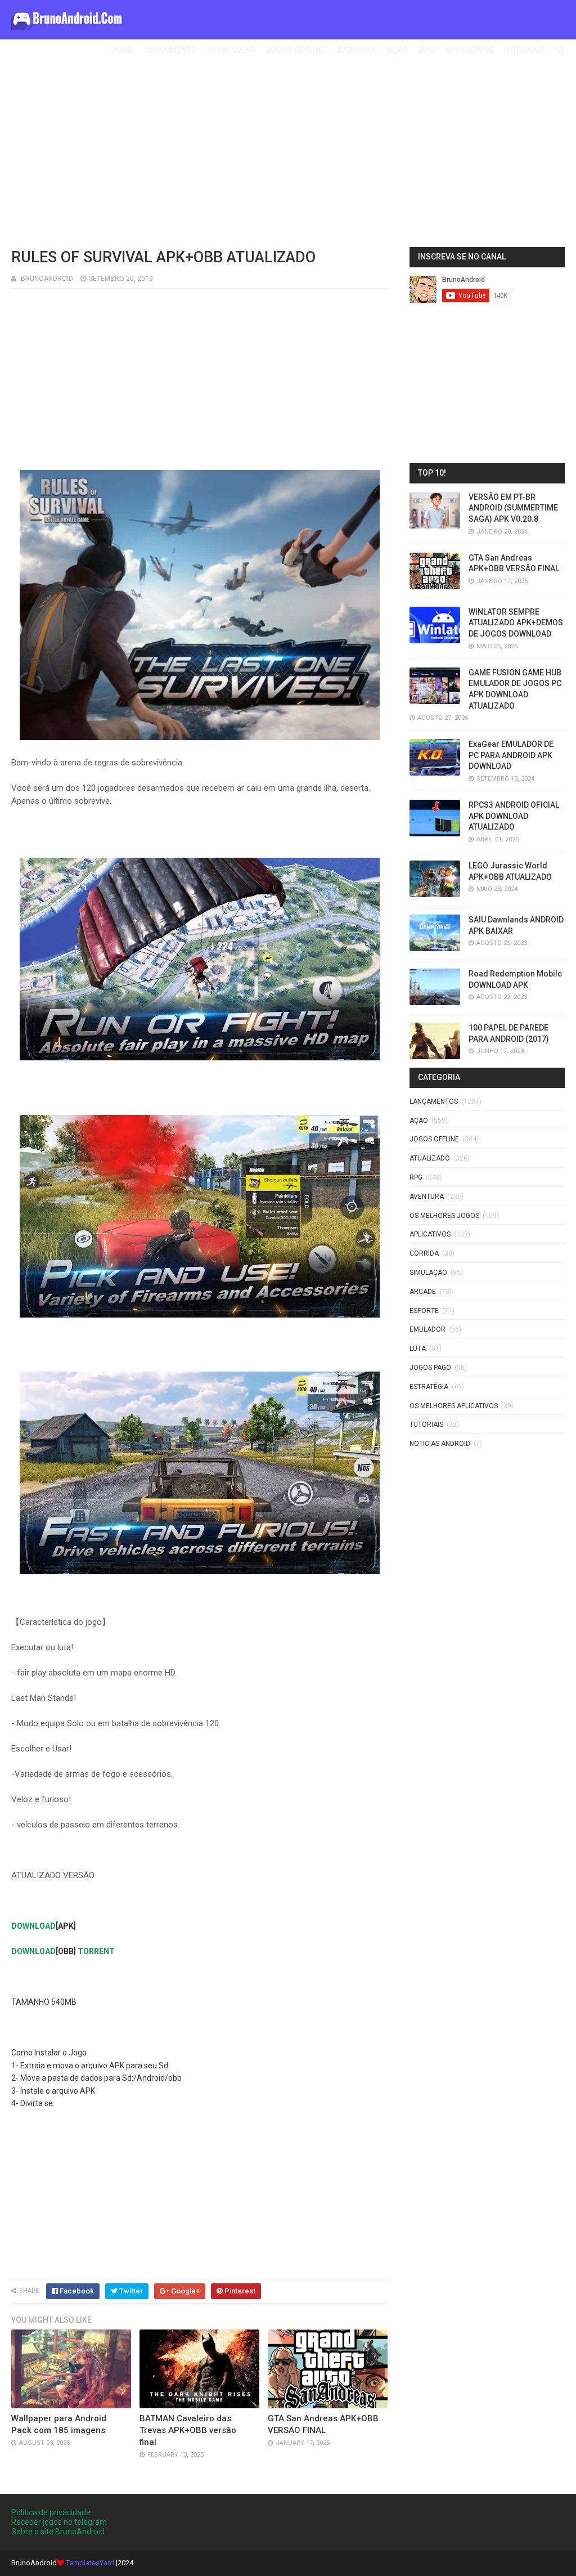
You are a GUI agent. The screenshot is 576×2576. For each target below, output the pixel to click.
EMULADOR (427, 1329)
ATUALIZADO (231, 50)
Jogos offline (434, 1139)
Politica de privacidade (51, 2512)
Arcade (423, 1292)
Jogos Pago (430, 1368)
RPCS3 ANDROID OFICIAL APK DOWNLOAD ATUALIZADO (514, 816)
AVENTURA (356, 50)
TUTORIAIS (525, 50)
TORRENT (96, 1951)
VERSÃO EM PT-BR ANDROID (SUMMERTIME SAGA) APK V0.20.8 (513, 508)
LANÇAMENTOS (434, 1101)
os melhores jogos (444, 1216)
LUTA (418, 1349)
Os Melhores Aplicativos (454, 1406)
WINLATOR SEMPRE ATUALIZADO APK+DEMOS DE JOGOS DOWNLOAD (516, 623)
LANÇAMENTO (171, 50)
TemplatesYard (90, 2563)
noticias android (440, 1444)
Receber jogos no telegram (59, 2522)
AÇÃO (397, 50)
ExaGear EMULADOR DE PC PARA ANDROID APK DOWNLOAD (511, 755)
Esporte (424, 1311)
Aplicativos (430, 1234)
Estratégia (429, 1387)
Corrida (424, 1253)
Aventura (427, 1197)
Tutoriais (426, 1424)
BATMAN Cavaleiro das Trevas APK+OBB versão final (188, 2430)
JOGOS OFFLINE (295, 50)
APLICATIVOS (470, 50)
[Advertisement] (288, 157)
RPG (427, 50)
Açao (419, 1121)
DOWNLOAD (33, 1926)
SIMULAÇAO (428, 1273)
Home (123, 50)
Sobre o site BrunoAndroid (58, 2532)
